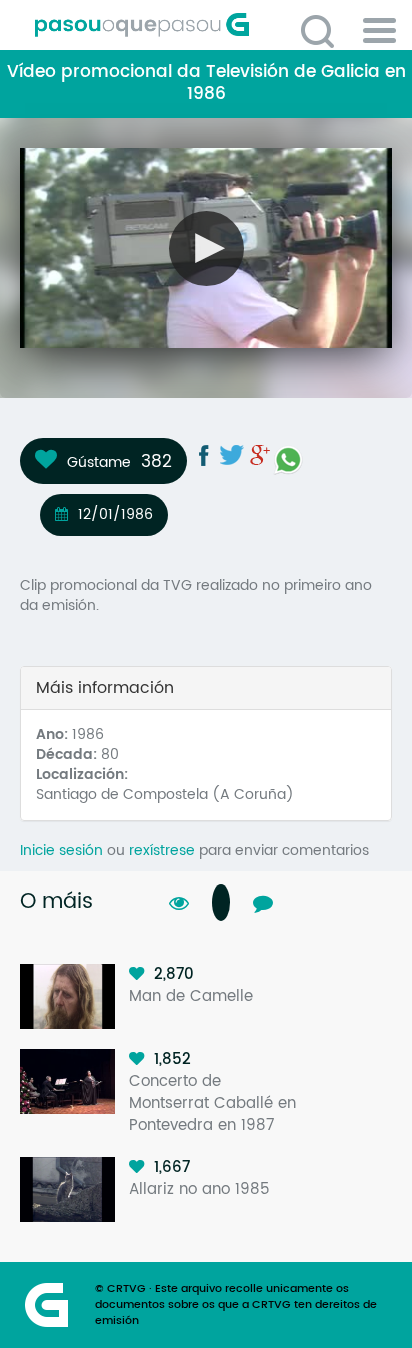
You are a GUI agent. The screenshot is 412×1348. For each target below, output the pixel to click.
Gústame (99, 462)
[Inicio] (213, 25)
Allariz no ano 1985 (199, 1189)
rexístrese (162, 850)
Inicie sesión (61, 850)
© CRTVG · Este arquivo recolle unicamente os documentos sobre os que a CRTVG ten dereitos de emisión (236, 1305)
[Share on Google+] (260, 455)
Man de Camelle (191, 996)
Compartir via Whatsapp (288, 460)
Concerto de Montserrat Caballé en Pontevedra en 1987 (212, 1103)
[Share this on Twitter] (232, 455)
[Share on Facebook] (204, 455)
